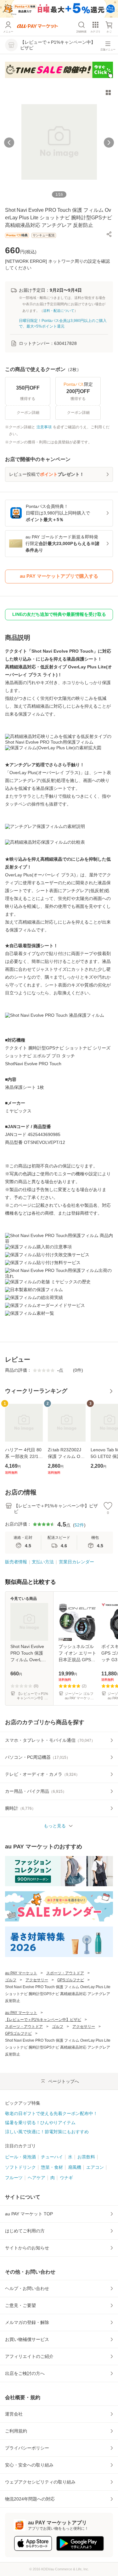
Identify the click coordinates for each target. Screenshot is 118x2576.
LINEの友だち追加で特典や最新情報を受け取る (59, 614)
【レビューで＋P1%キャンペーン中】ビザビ (43, 2020)
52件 (79, 1525)
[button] (109, 234)
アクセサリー (37, 1980)
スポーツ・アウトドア (65, 1973)
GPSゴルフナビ (71, 1980)
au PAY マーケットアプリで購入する (59, 576)
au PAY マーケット (21, 1973)
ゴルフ (11, 1980)
